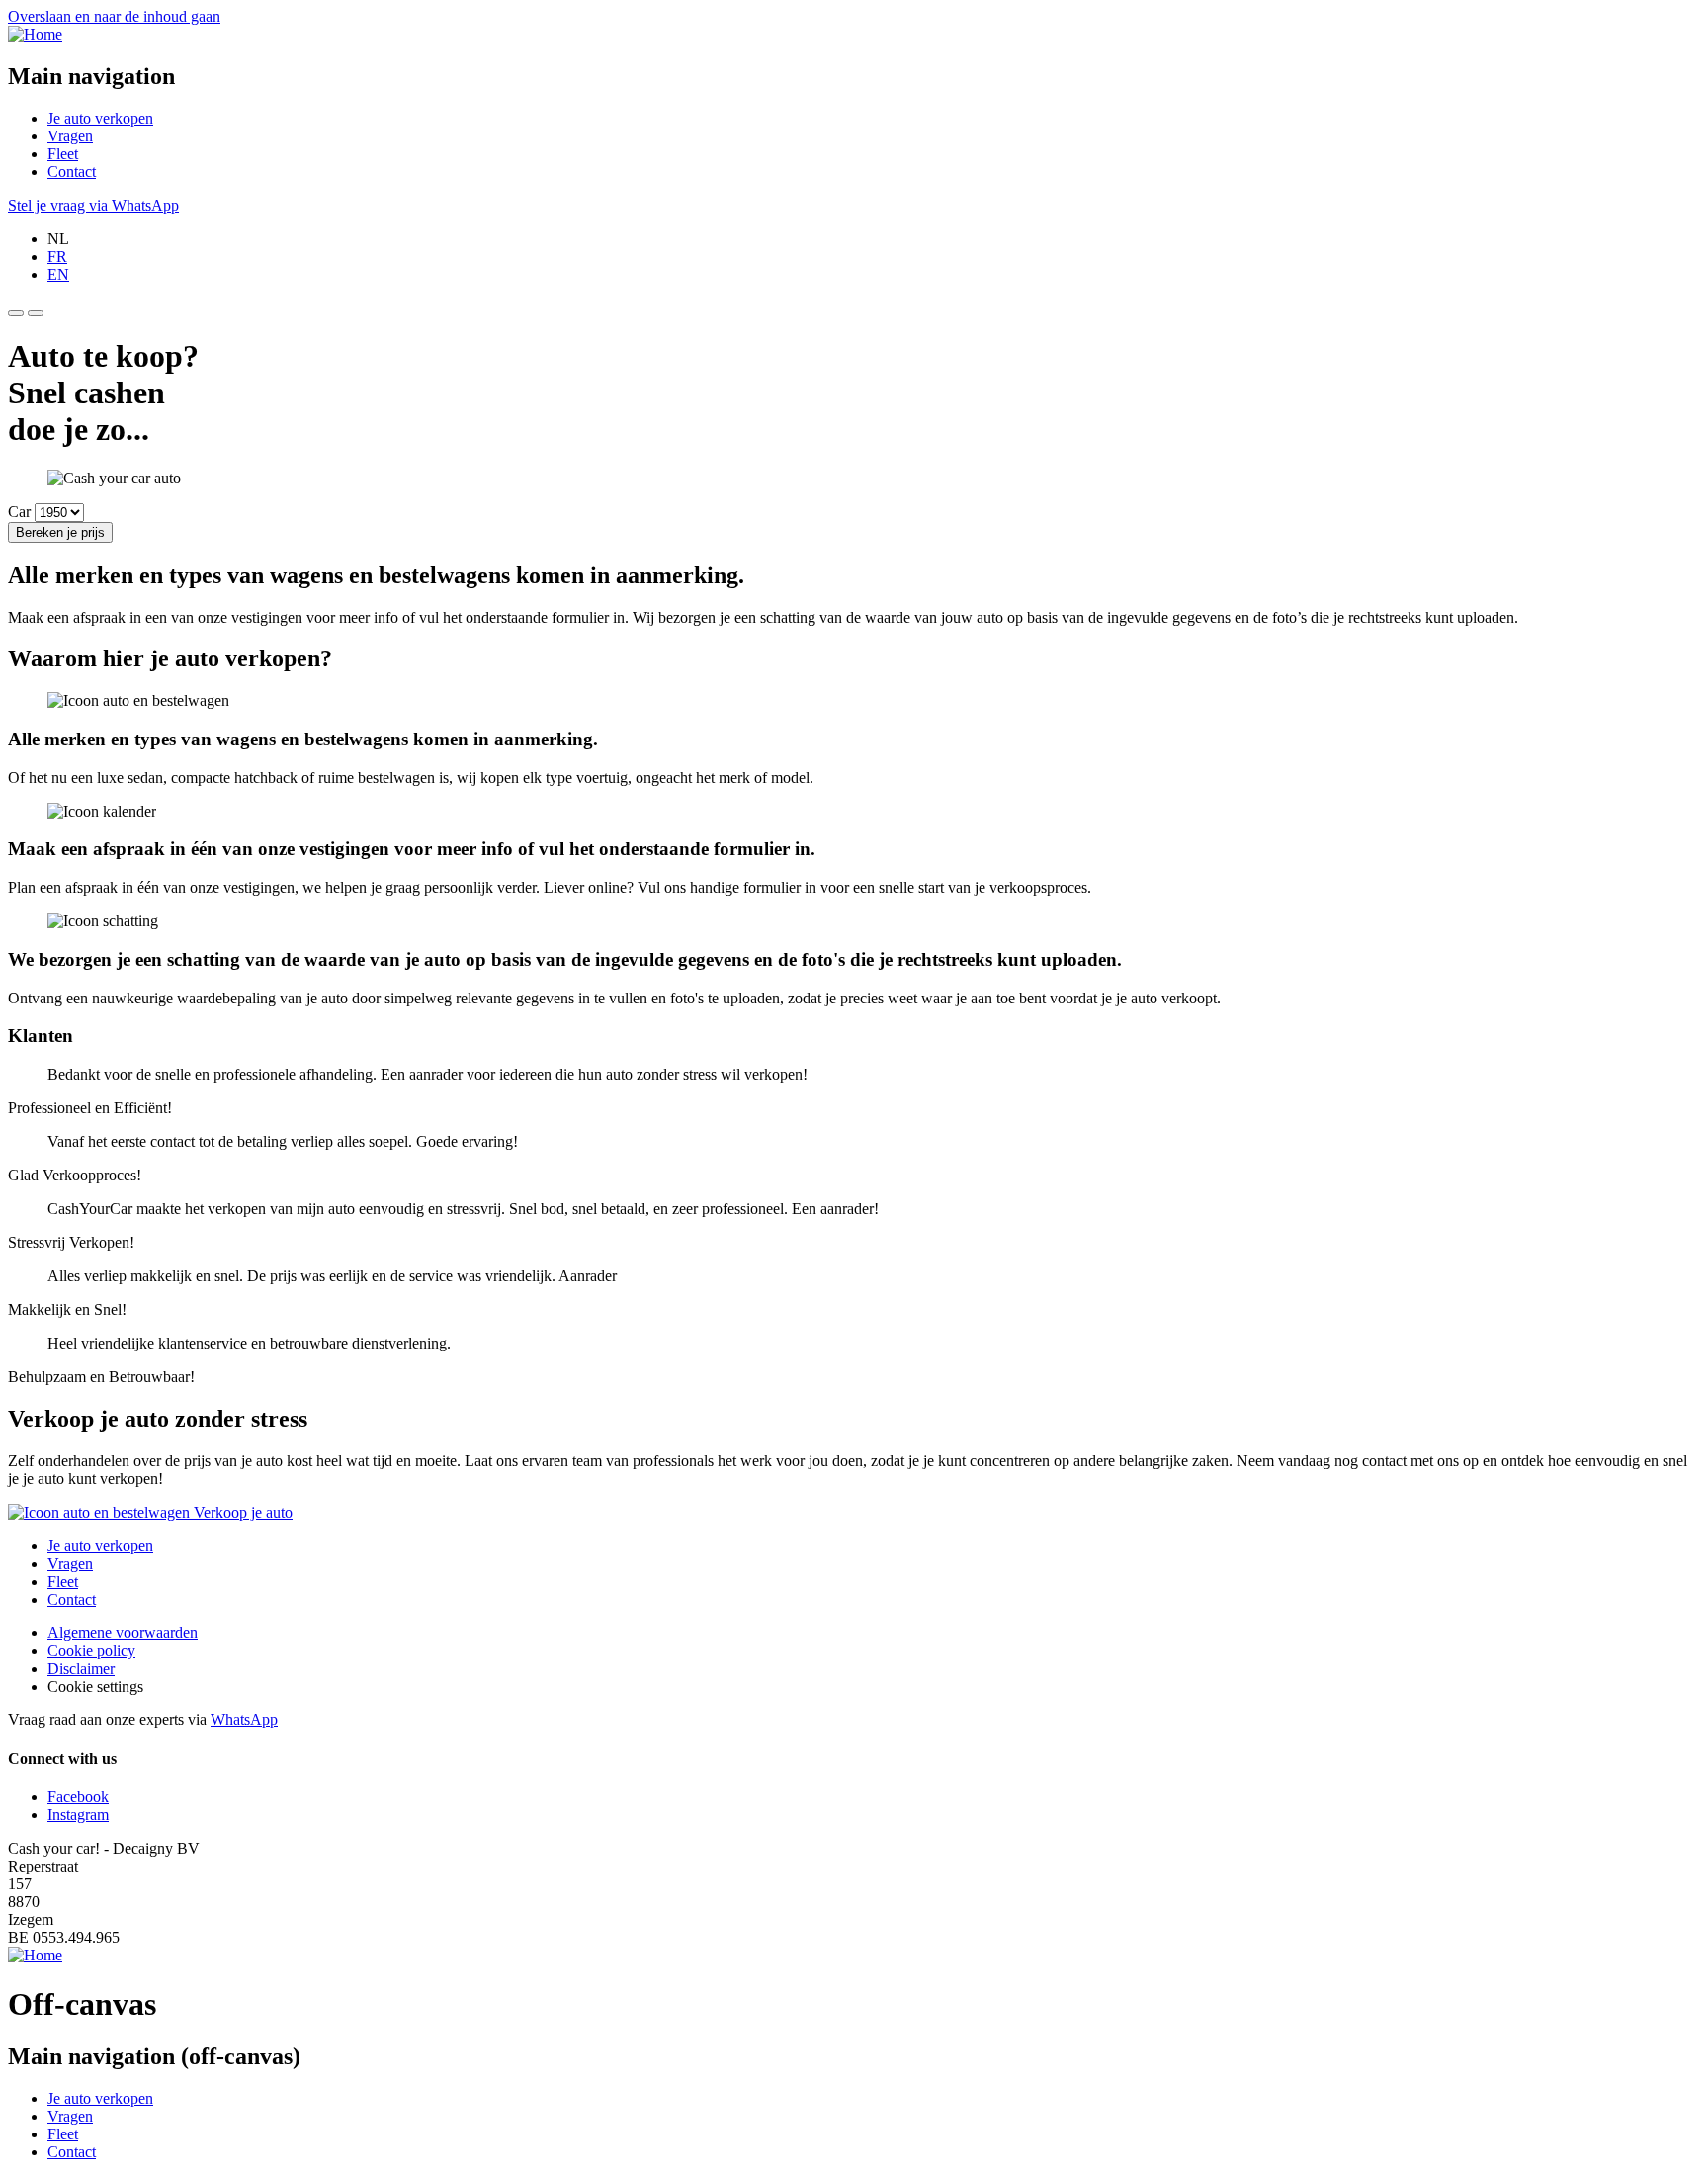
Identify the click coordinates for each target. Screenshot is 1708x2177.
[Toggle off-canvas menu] (16, 313)
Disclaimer (81, 1668)
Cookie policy (91, 1651)
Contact (72, 172)
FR (57, 257)
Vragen (70, 136)
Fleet (63, 154)
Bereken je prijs (60, 532)
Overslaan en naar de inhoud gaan (114, 16)
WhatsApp (244, 1720)
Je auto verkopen (100, 118)
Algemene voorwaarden (123, 1633)
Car (19, 512)
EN (58, 274)
